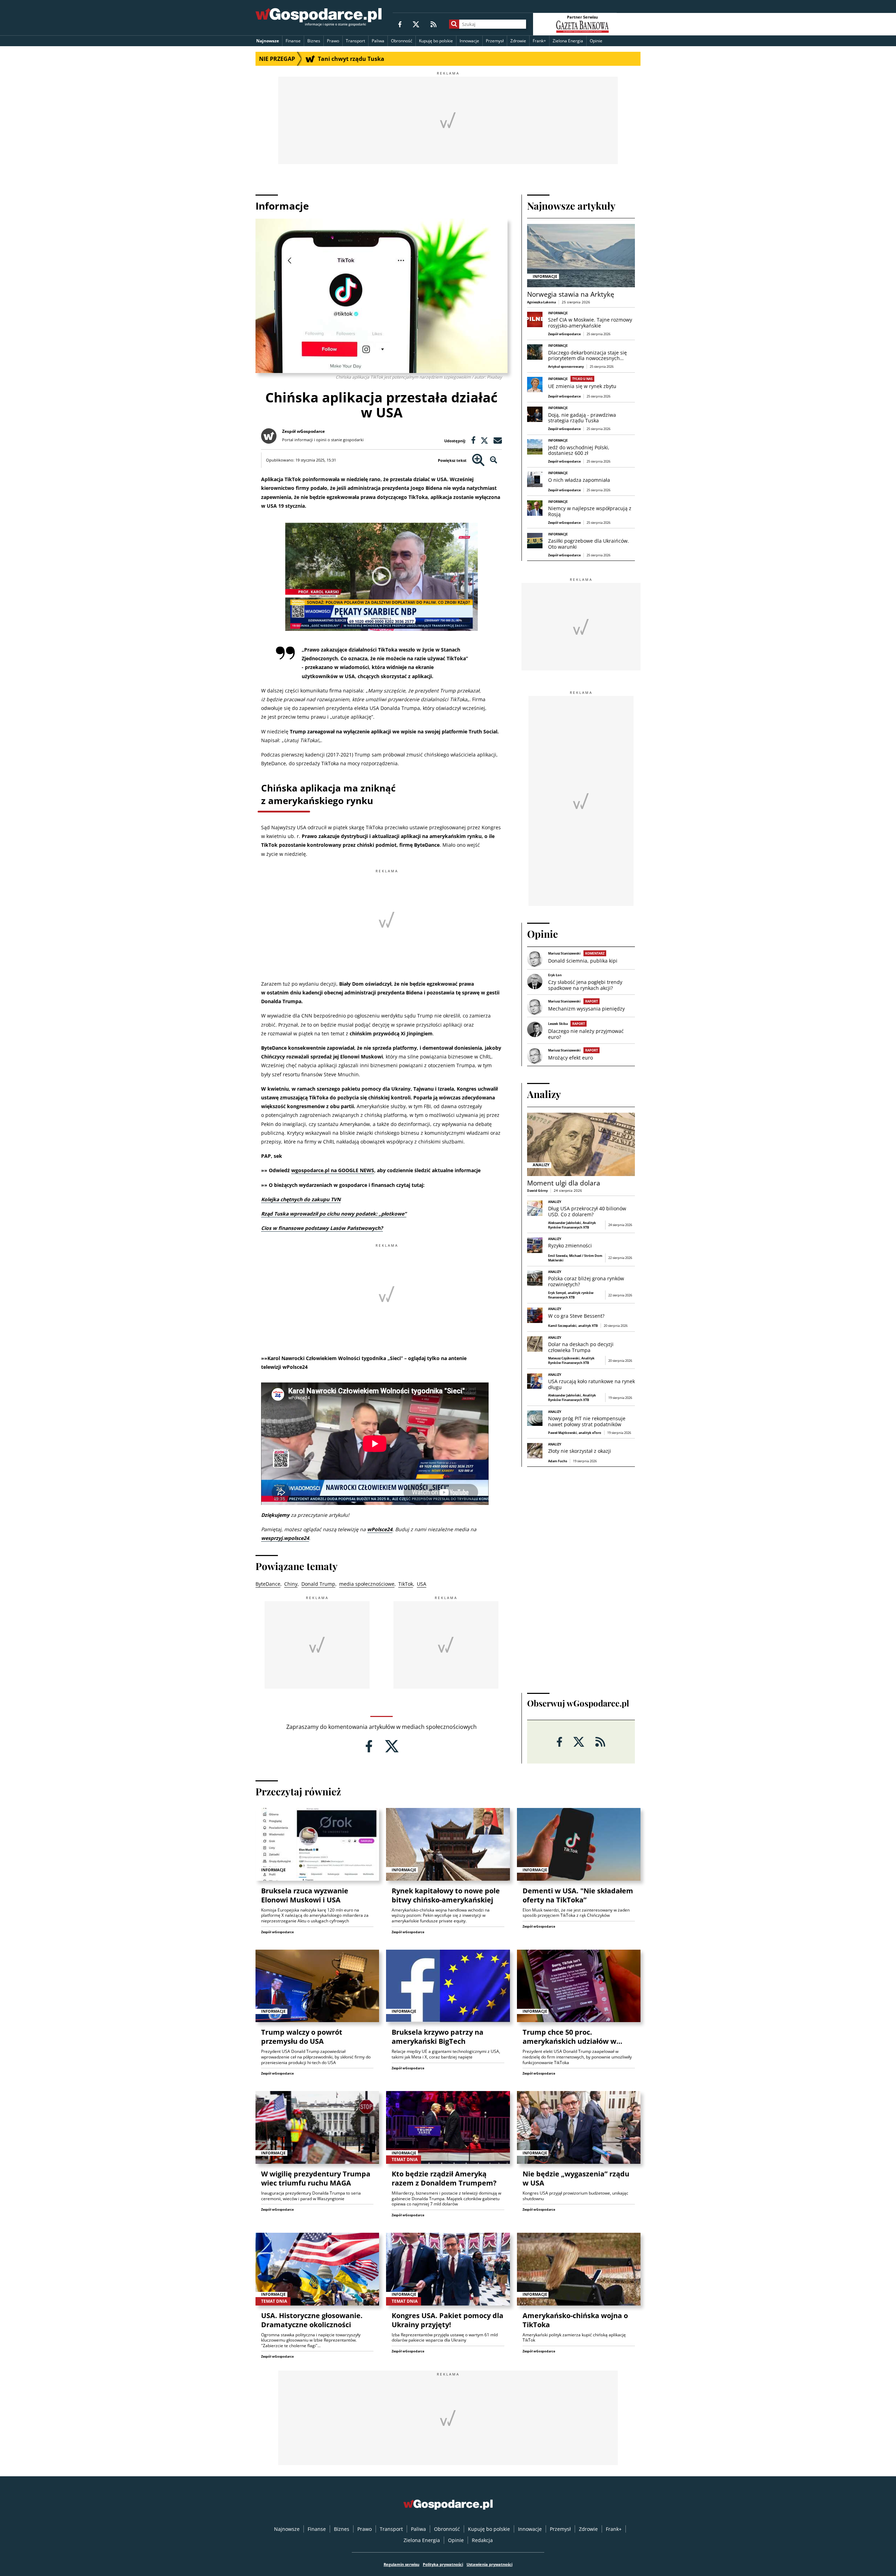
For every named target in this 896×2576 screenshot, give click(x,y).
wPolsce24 (380, 1529)
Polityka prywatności (443, 2564)
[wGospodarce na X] (416, 24)
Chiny (291, 1584)
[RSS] (433, 24)
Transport (355, 41)
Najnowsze (268, 41)
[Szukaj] (454, 24)
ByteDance (268, 1584)
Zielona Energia (568, 41)
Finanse (293, 41)
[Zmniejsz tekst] (494, 460)
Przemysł (495, 41)
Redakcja (482, 2540)
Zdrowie (518, 41)
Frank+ (539, 41)
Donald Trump (318, 1584)
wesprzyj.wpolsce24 (285, 1538)
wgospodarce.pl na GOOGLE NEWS (333, 1170)
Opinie (596, 41)
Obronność (402, 41)
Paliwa (378, 41)
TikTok (406, 1584)
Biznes (314, 41)
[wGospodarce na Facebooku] (400, 24)
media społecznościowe (367, 1584)
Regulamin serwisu (401, 2564)
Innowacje (469, 41)
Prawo (333, 41)
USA (422, 1584)
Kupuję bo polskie (436, 41)
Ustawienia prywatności (489, 2564)
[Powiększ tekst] (478, 460)
